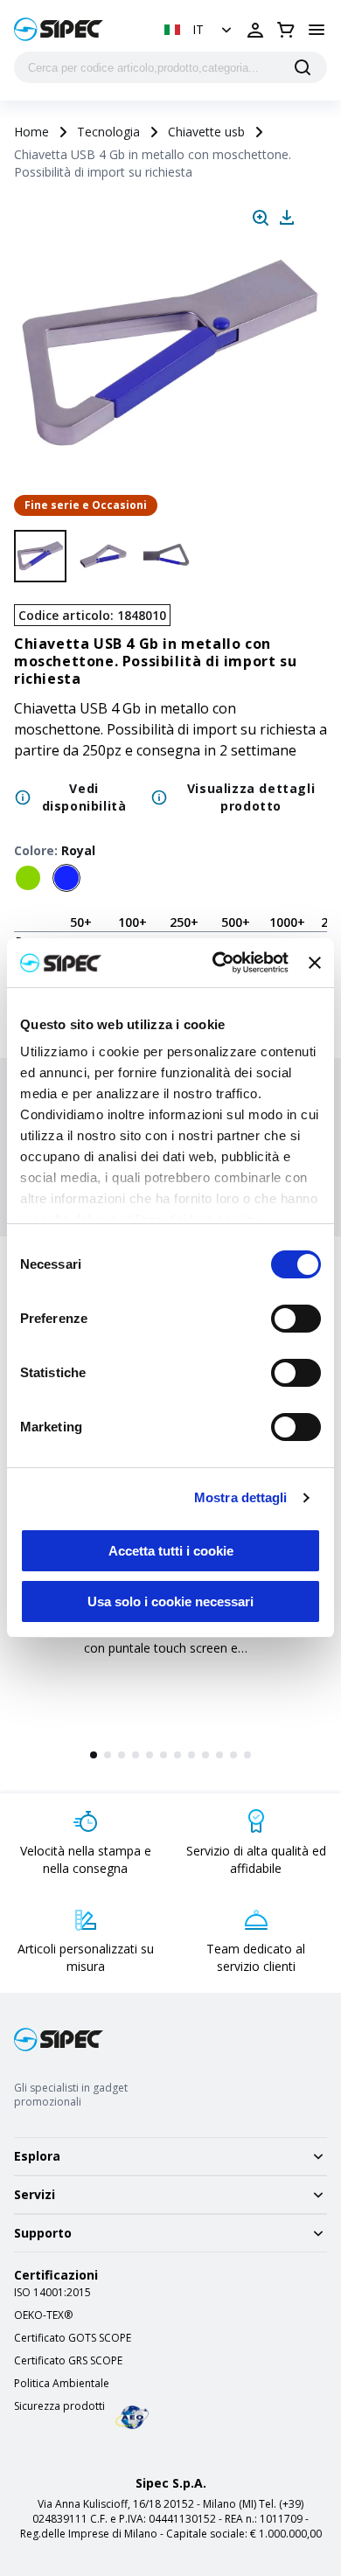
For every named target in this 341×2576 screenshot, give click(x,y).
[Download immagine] (287, 218)
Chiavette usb (206, 132)
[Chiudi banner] (315, 963)
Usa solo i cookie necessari (170, 1601)
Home (31, 132)
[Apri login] (255, 30)
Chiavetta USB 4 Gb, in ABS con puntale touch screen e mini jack (161, 1648)
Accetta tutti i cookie (171, 1551)
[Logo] (59, 29)
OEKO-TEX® (43, 2315)
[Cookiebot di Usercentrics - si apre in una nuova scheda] (217, 963)
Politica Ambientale (62, 2384)
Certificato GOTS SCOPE (73, 2338)
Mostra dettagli (241, 1497)
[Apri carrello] (286, 30)
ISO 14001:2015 (52, 2293)
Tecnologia (108, 132)
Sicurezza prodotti (59, 2406)
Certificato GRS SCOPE (68, 2361)
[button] (200, 30)
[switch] (296, 1319)
